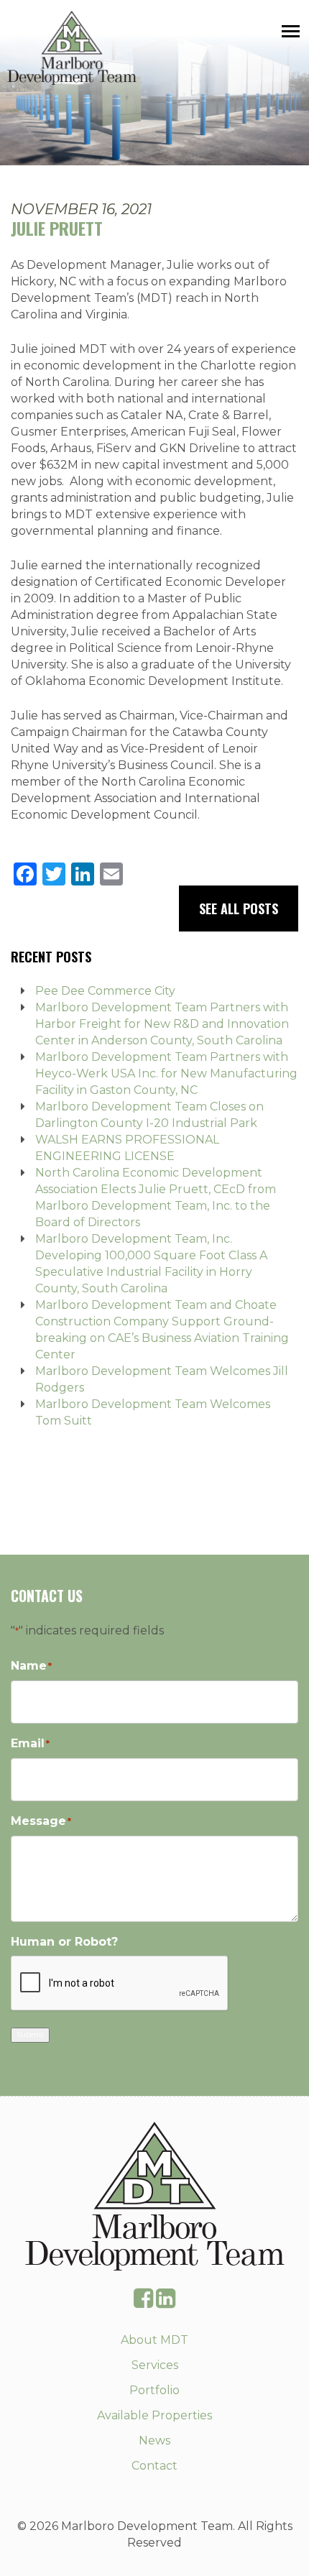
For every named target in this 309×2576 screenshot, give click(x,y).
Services (155, 2365)
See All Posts (239, 908)
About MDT (154, 2340)
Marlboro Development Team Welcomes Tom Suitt (153, 1412)
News (154, 2441)
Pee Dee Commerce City (105, 991)
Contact (154, 2466)
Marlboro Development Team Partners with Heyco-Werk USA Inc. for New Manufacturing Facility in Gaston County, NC (166, 1073)
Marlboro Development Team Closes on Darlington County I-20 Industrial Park (149, 1115)
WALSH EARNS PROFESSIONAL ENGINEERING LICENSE (127, 1148)
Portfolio (154, 2390)
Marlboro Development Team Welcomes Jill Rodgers (162, 1379)
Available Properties (154, 2415)
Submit (30, 2034)
